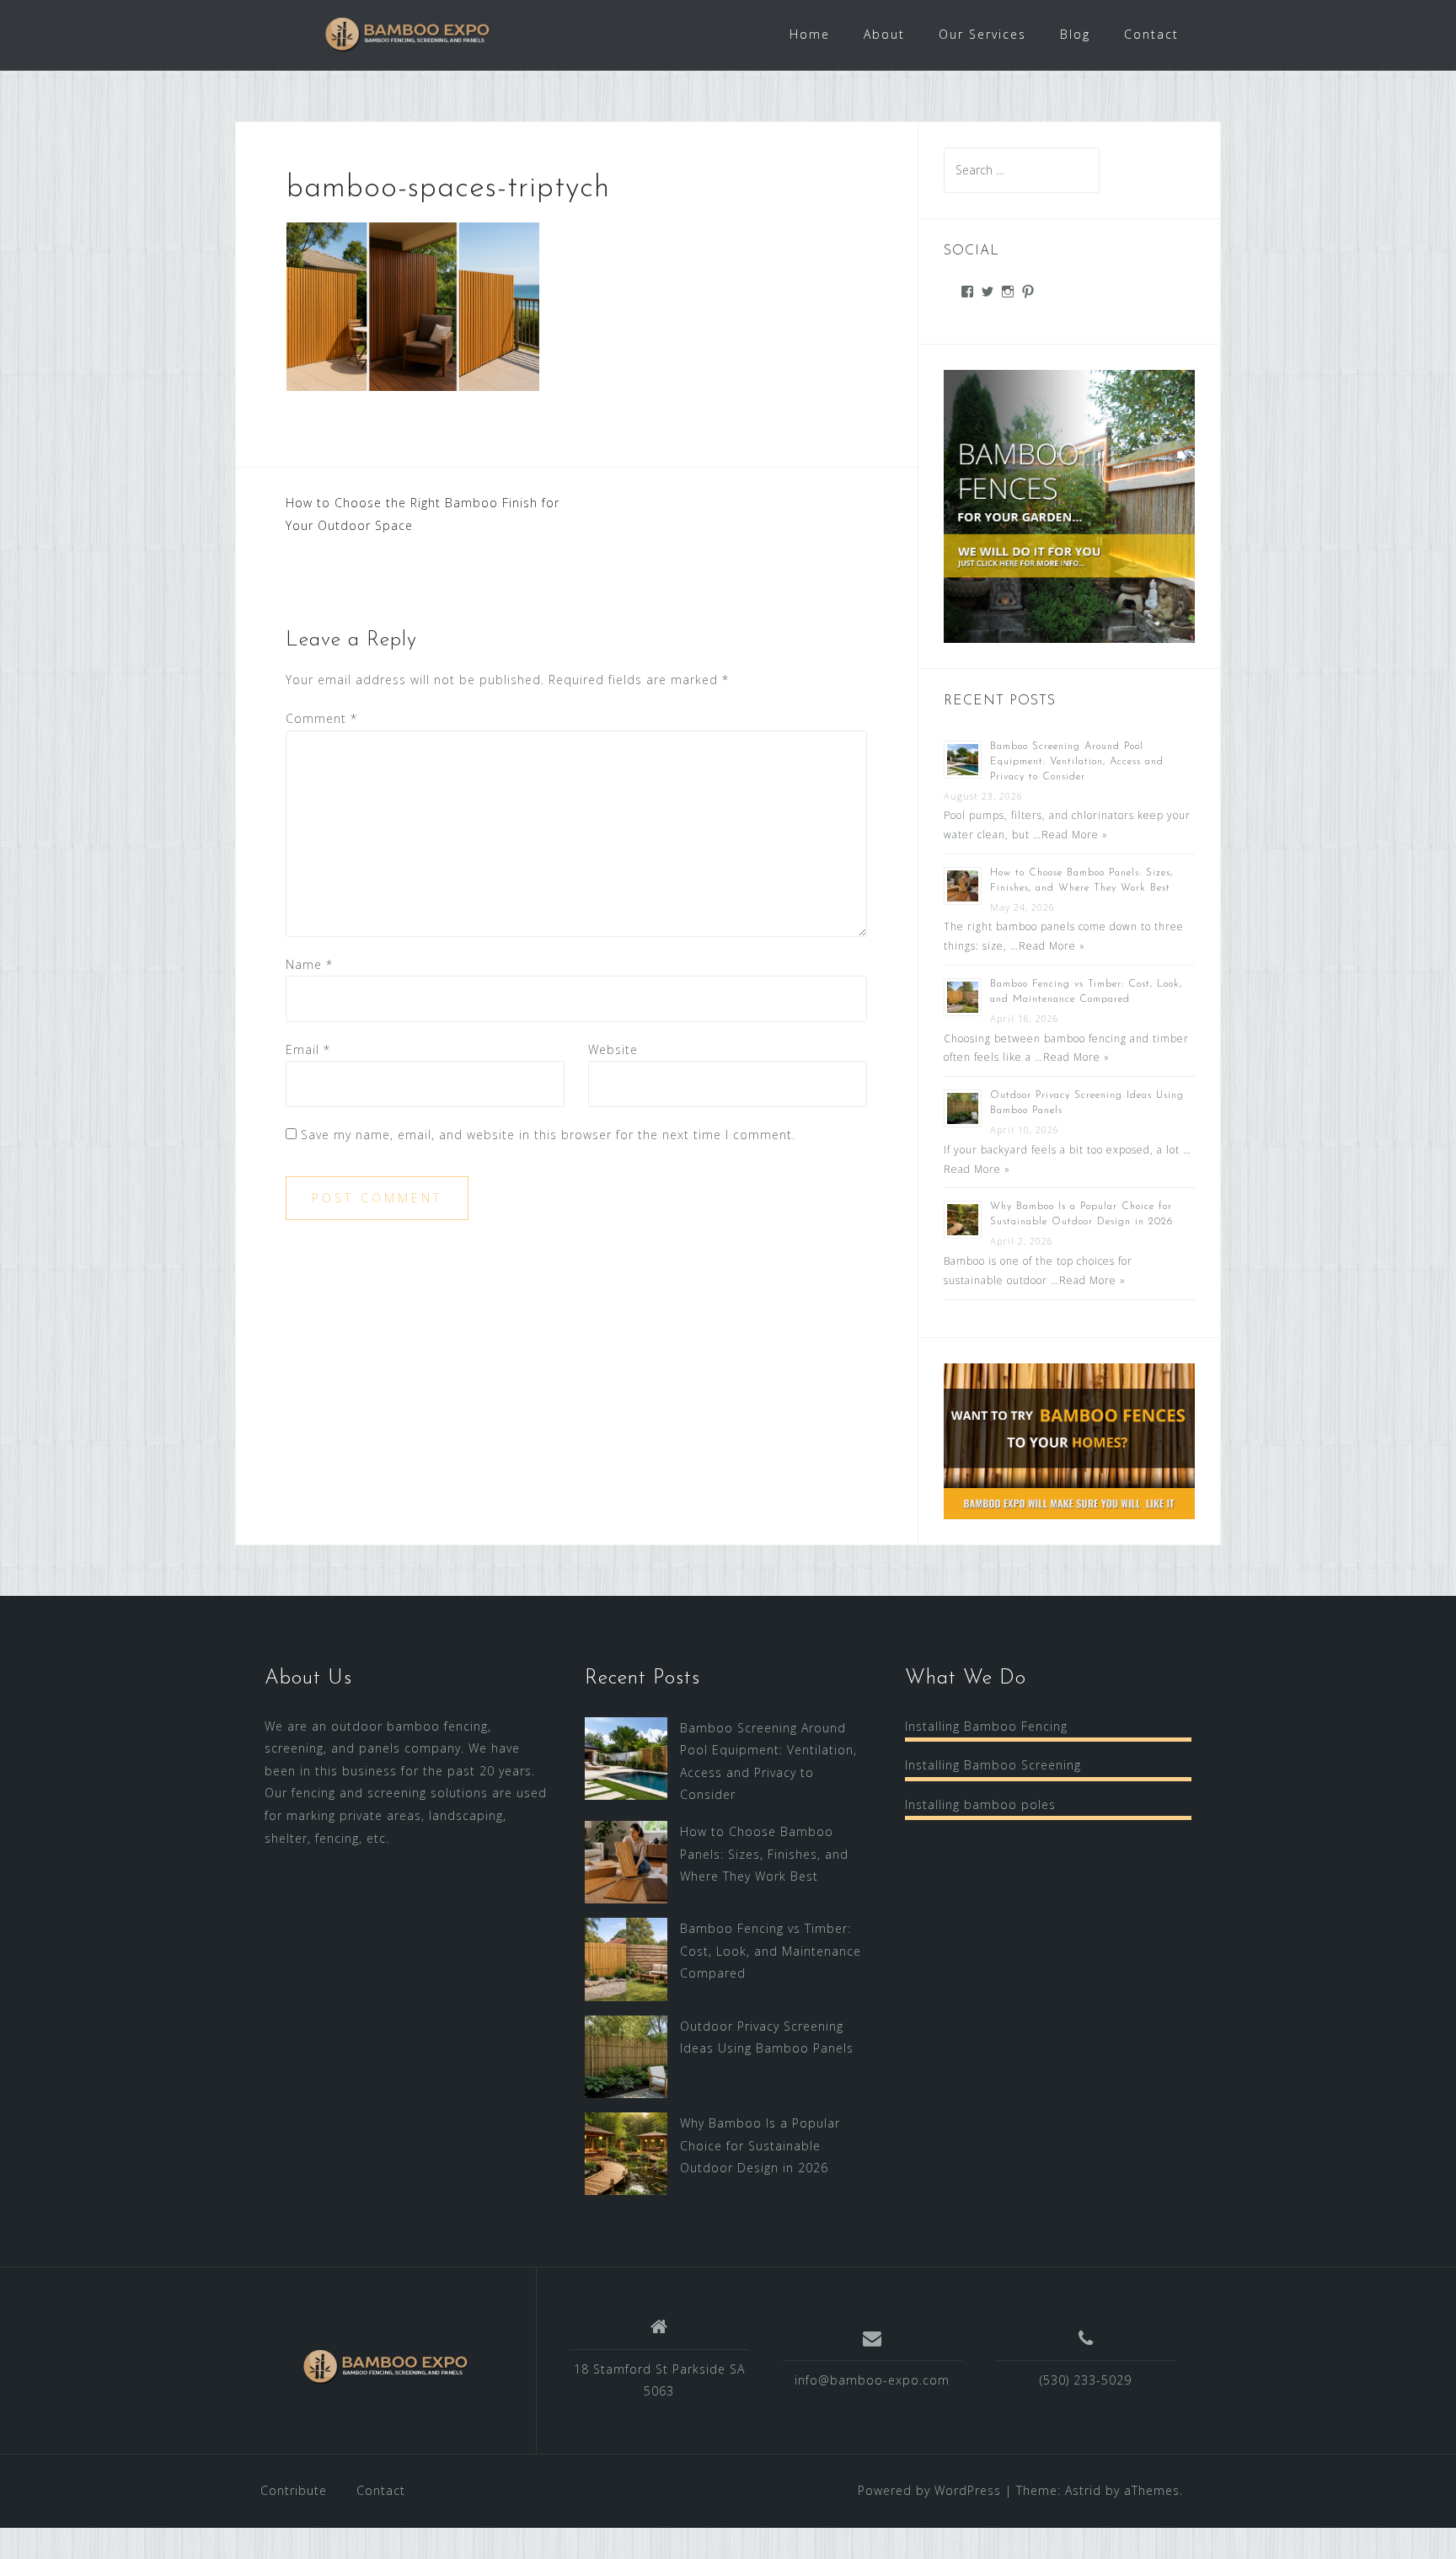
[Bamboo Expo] (386, 2367)
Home (810, 34)
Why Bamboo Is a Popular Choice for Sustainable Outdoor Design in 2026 (760, 2145)
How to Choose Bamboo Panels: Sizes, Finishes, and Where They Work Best (764, 1854)
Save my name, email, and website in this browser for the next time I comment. (548, 1135)
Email (308, 1049)
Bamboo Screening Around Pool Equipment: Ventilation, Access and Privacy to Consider (1077, 762)
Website (613, 1049)
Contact (1151, 34)
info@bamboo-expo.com (872, 2380)
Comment (321, 718)
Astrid (1083, 2490)
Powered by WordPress (929, 2490)
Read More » (1075, 835)
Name (309, 964)
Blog (1075, 34)
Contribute (294, 2490)
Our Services (982, 34)
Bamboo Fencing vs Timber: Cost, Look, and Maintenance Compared (771, 1951)
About (884, 34)
